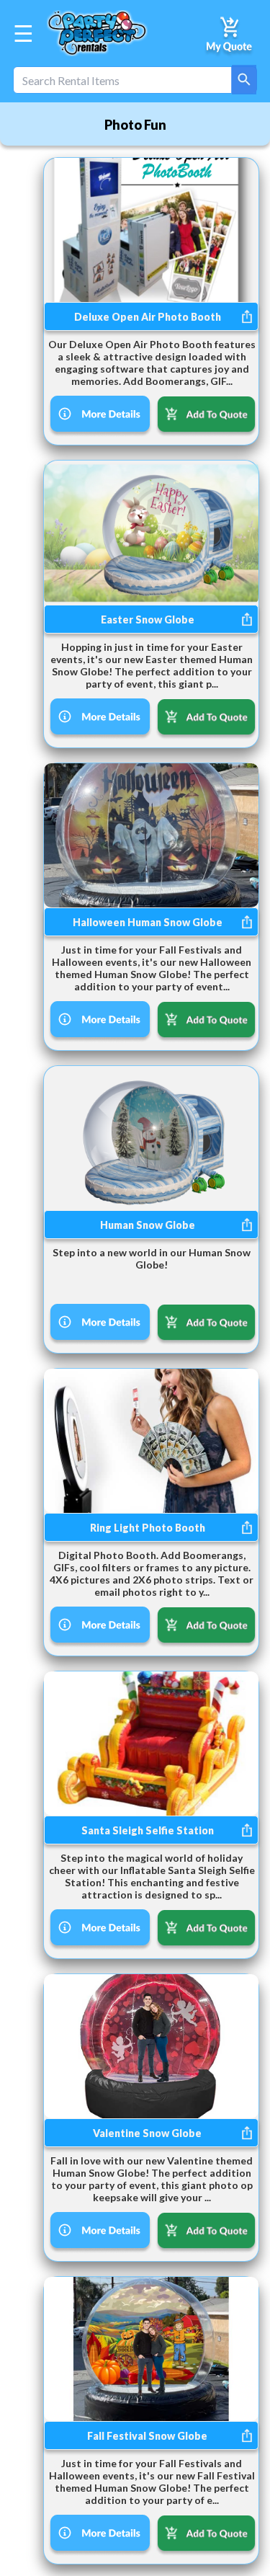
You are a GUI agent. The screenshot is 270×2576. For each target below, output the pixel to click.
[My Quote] (230, 33)
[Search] (244, 80)
